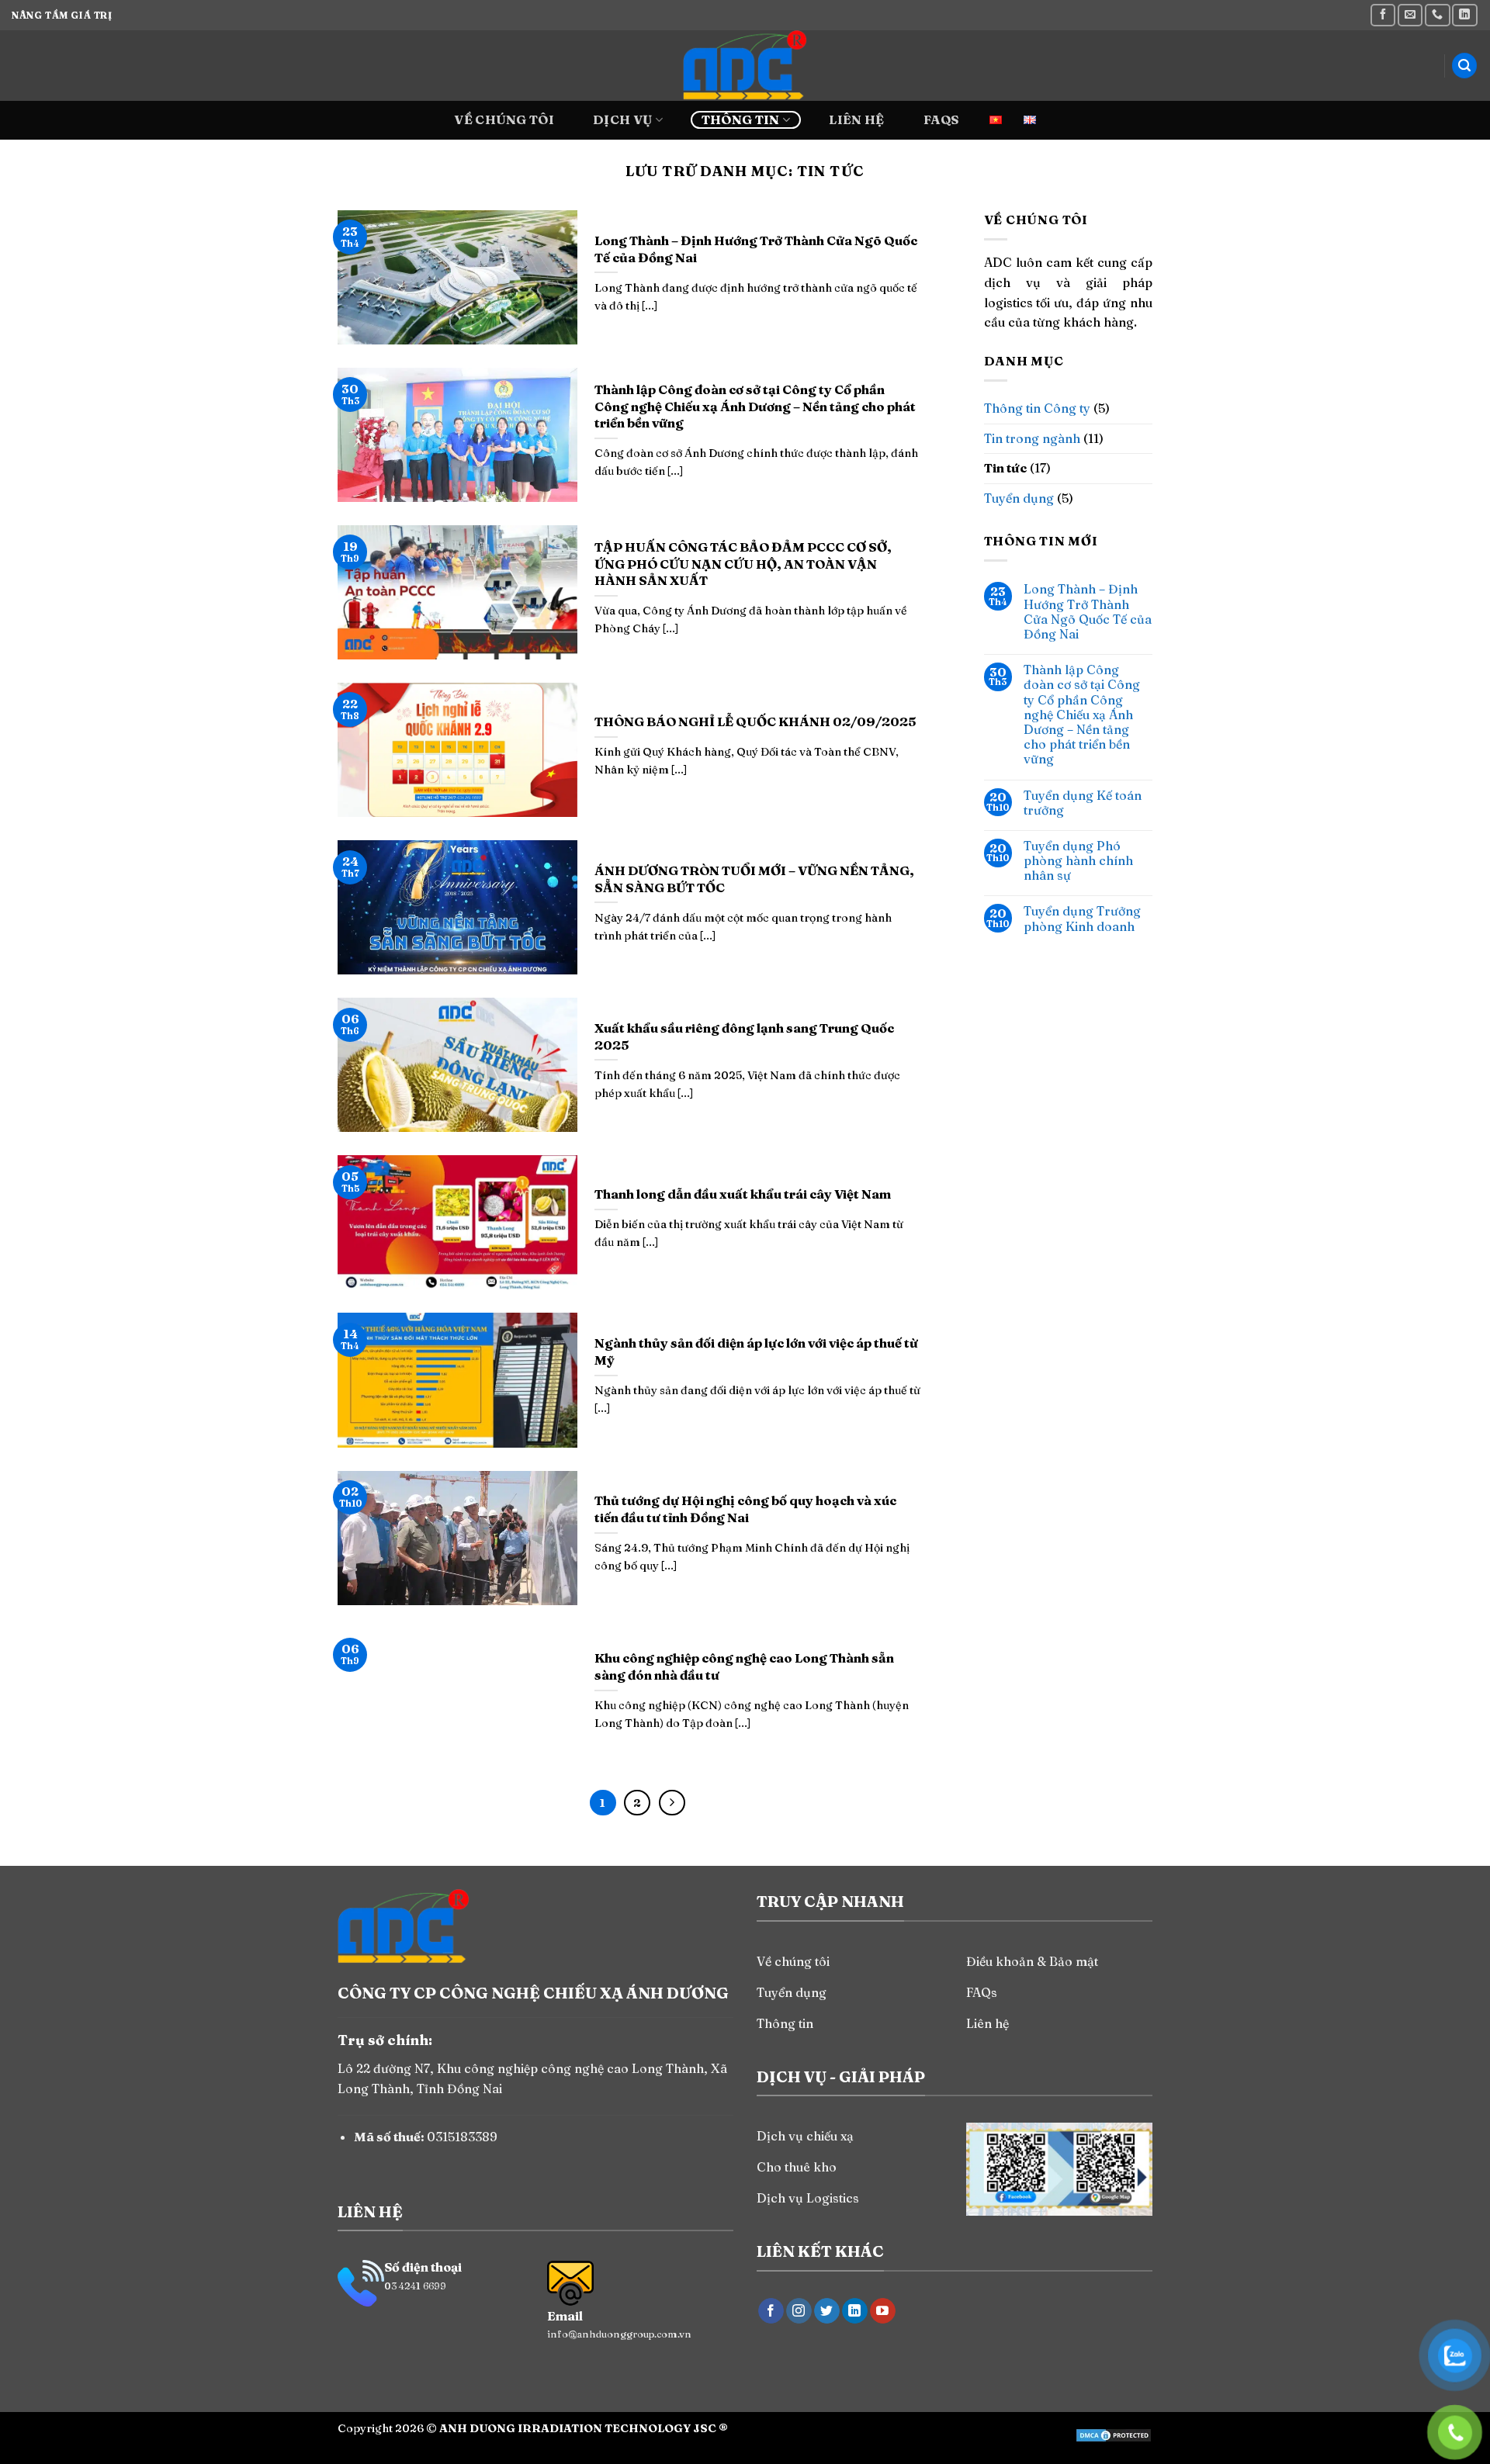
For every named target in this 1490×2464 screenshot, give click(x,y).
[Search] (1464, 66)
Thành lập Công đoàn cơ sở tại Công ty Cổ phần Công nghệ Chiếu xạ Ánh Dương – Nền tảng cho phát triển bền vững (1082, 715)
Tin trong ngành (1032, 438)
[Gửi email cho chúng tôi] (1410, 15)
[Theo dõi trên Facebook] (1383, 15)
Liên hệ (856, 119)
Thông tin (741, 119)
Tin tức (1005, 468)
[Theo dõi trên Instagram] (799, 2311)
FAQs (941, 119)
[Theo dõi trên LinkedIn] (1464, 15)
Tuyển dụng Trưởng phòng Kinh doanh (1082, 919)
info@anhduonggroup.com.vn (619, 2334)
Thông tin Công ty (1037, 408)
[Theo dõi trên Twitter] (827, 2311)
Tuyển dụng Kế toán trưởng (1083, 803)
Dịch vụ (622, 119)
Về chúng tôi (504, 119)
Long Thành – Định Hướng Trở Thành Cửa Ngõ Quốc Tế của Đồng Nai (1088, 612)
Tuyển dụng (1019, 498)
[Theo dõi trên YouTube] (883, 2311)
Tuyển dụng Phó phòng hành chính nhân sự (1078, 861)
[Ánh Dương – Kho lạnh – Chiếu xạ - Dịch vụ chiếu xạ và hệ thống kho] (745, 66)
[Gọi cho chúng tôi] (1437, 15)
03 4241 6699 (415, 2286)
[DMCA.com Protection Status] (1114, 2434)
